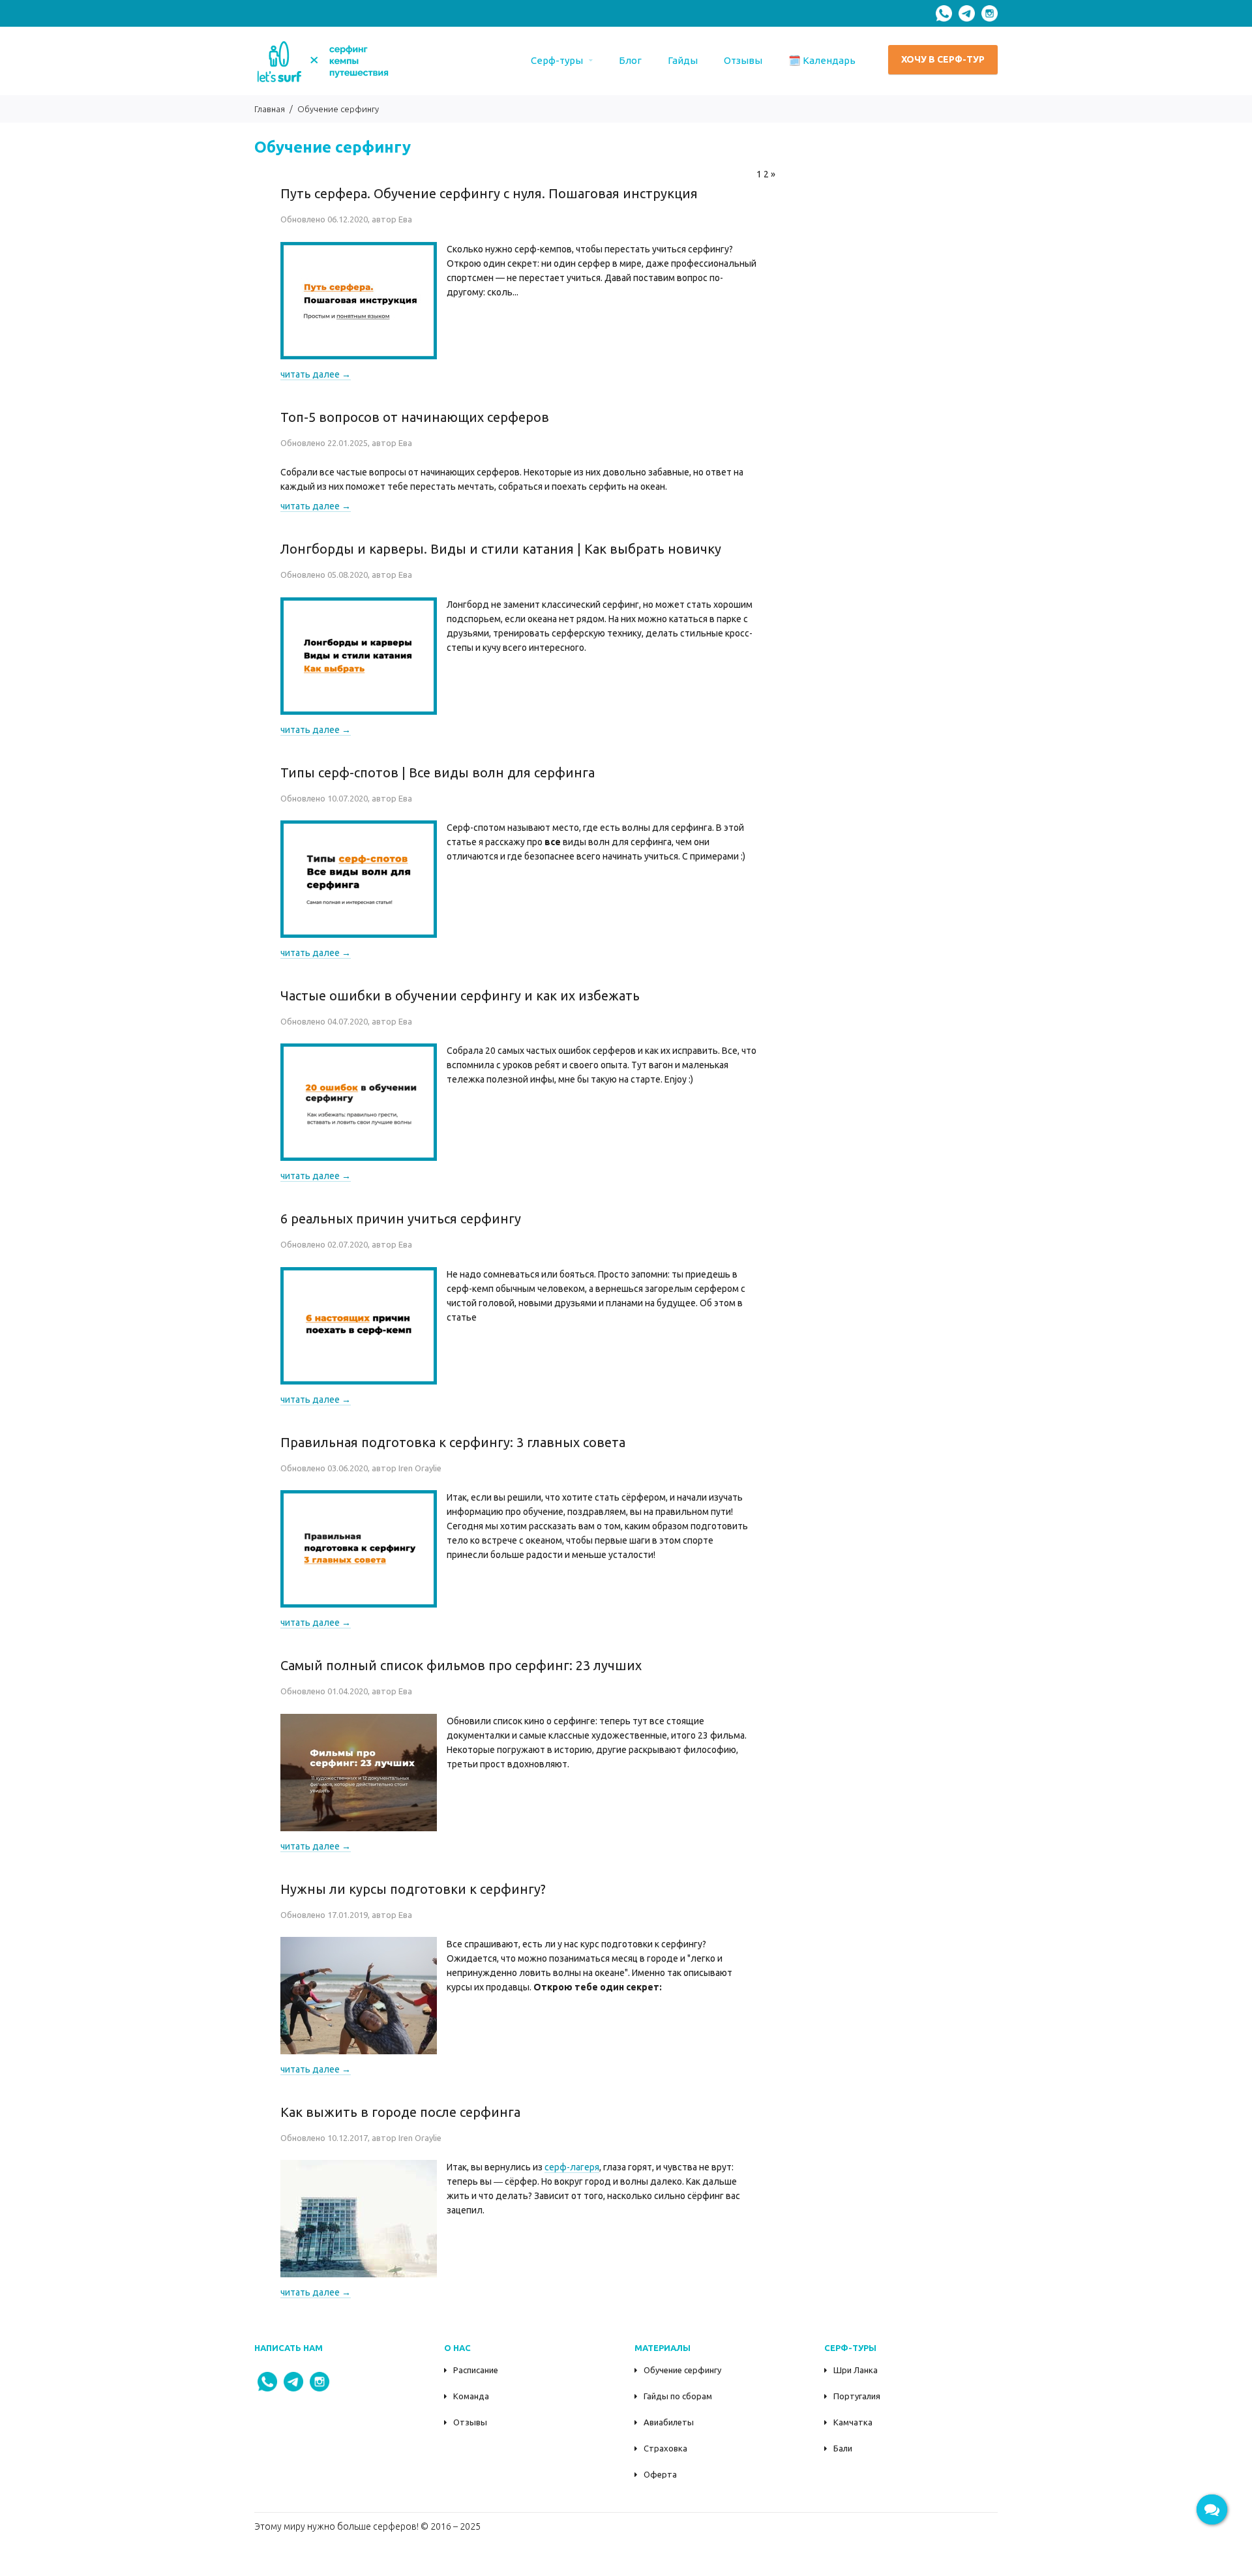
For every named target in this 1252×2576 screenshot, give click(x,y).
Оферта (660, 2474)
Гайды (683, 60)
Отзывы (470, 2422)
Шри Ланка (856, 2370)
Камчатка (853, 2422)
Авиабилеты (669, 2422)
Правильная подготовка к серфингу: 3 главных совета (453, 1442)
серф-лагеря (572, 2167)
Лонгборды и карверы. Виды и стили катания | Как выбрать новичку (501, 549)
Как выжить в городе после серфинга (400, 2112)
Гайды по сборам (678, 2396)
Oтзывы (743, 60)
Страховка (665, 2448)
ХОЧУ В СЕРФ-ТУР (943, 59)
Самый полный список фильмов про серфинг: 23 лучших (461, 1665)
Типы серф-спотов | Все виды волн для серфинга (438, 772)
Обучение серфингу (682, 2370)
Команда (471, 2396)
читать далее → (316, 374)
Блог (630, 60)
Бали (843, 2448)
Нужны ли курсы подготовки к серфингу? (413, 1889)
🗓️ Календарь (822, 60)
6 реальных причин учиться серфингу (401, 1219)
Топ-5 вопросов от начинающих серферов (415, 417)
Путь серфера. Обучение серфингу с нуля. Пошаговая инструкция (489, 193)
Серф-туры (557, 60)
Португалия (857, 2396)
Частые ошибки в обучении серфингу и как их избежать (460, 996)
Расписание (476, 2370)
